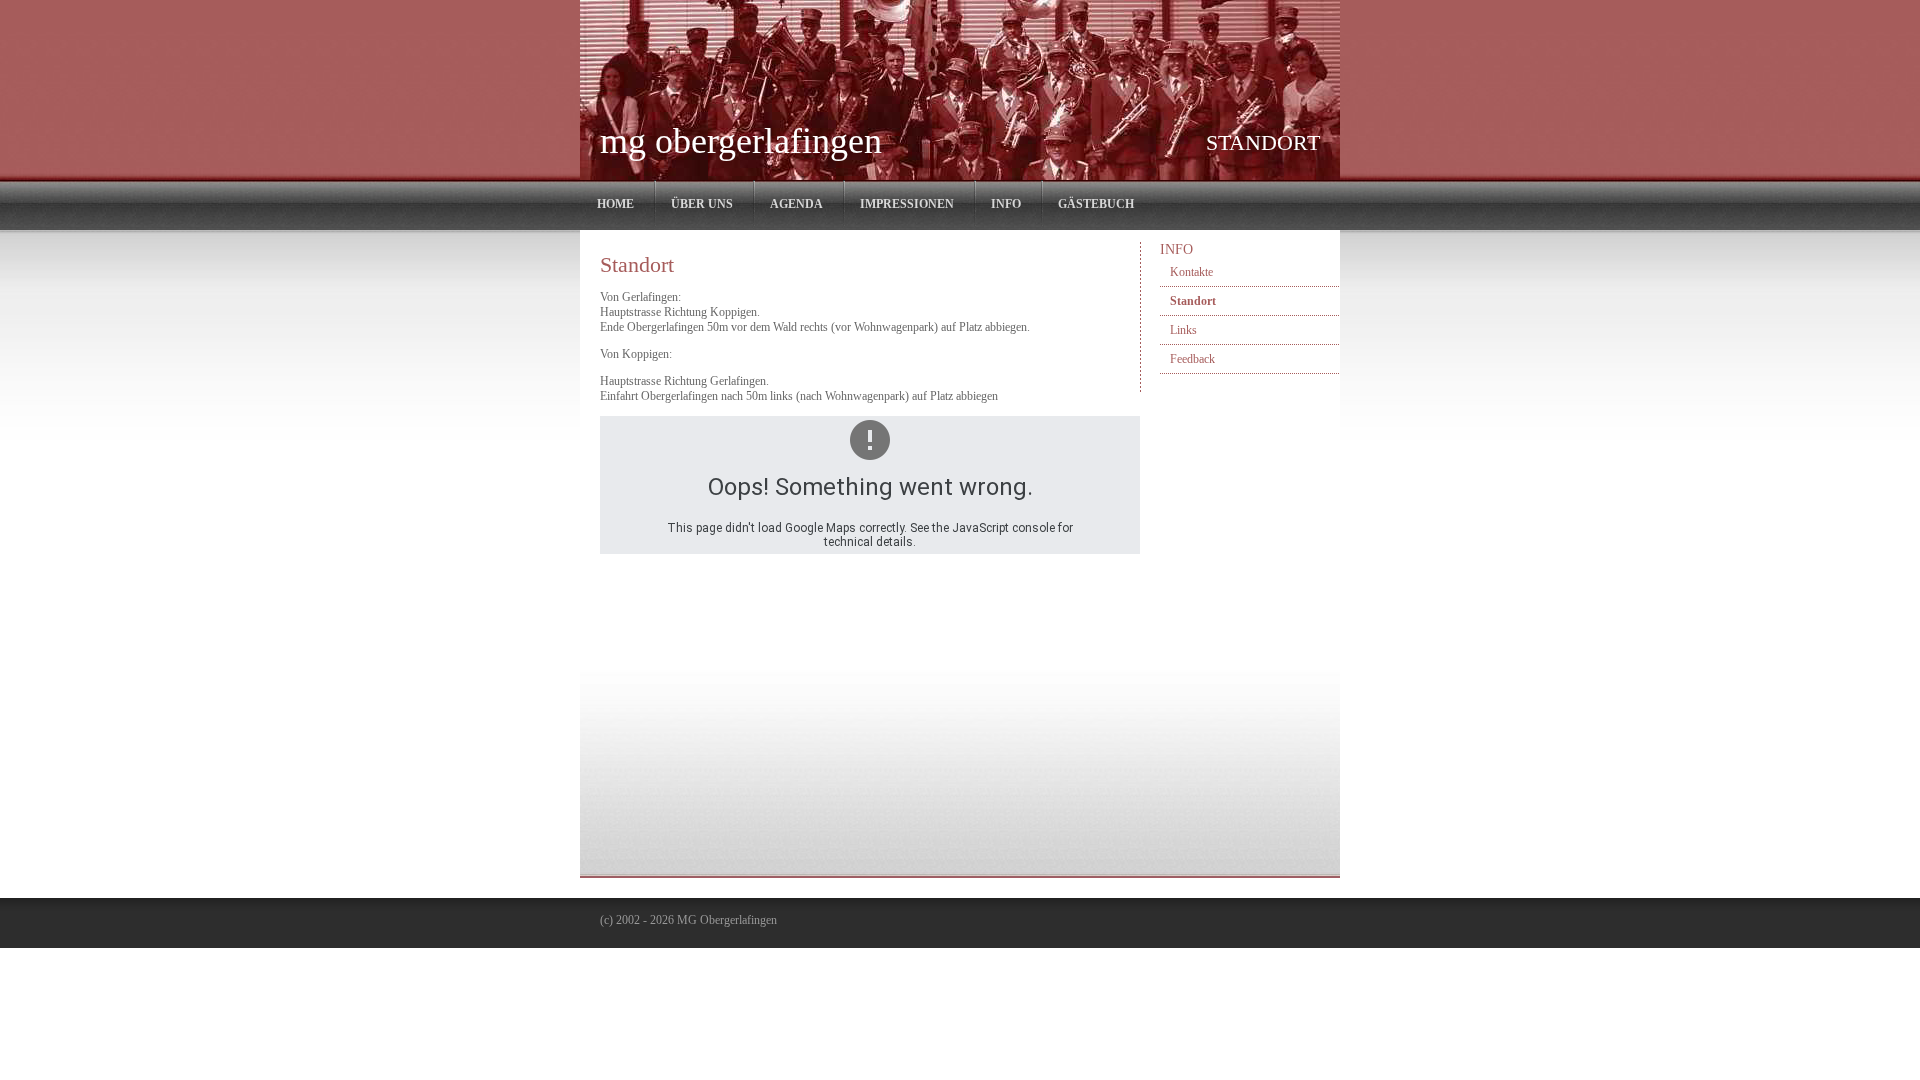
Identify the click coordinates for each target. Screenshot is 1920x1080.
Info (1006, 204)
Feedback (1192, 359)
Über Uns (702, 204)
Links (1183, 330)
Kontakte (1191, 272)
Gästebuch (1096, 204)
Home (615, 204)
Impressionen (907, 204)
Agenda (796, 204)
